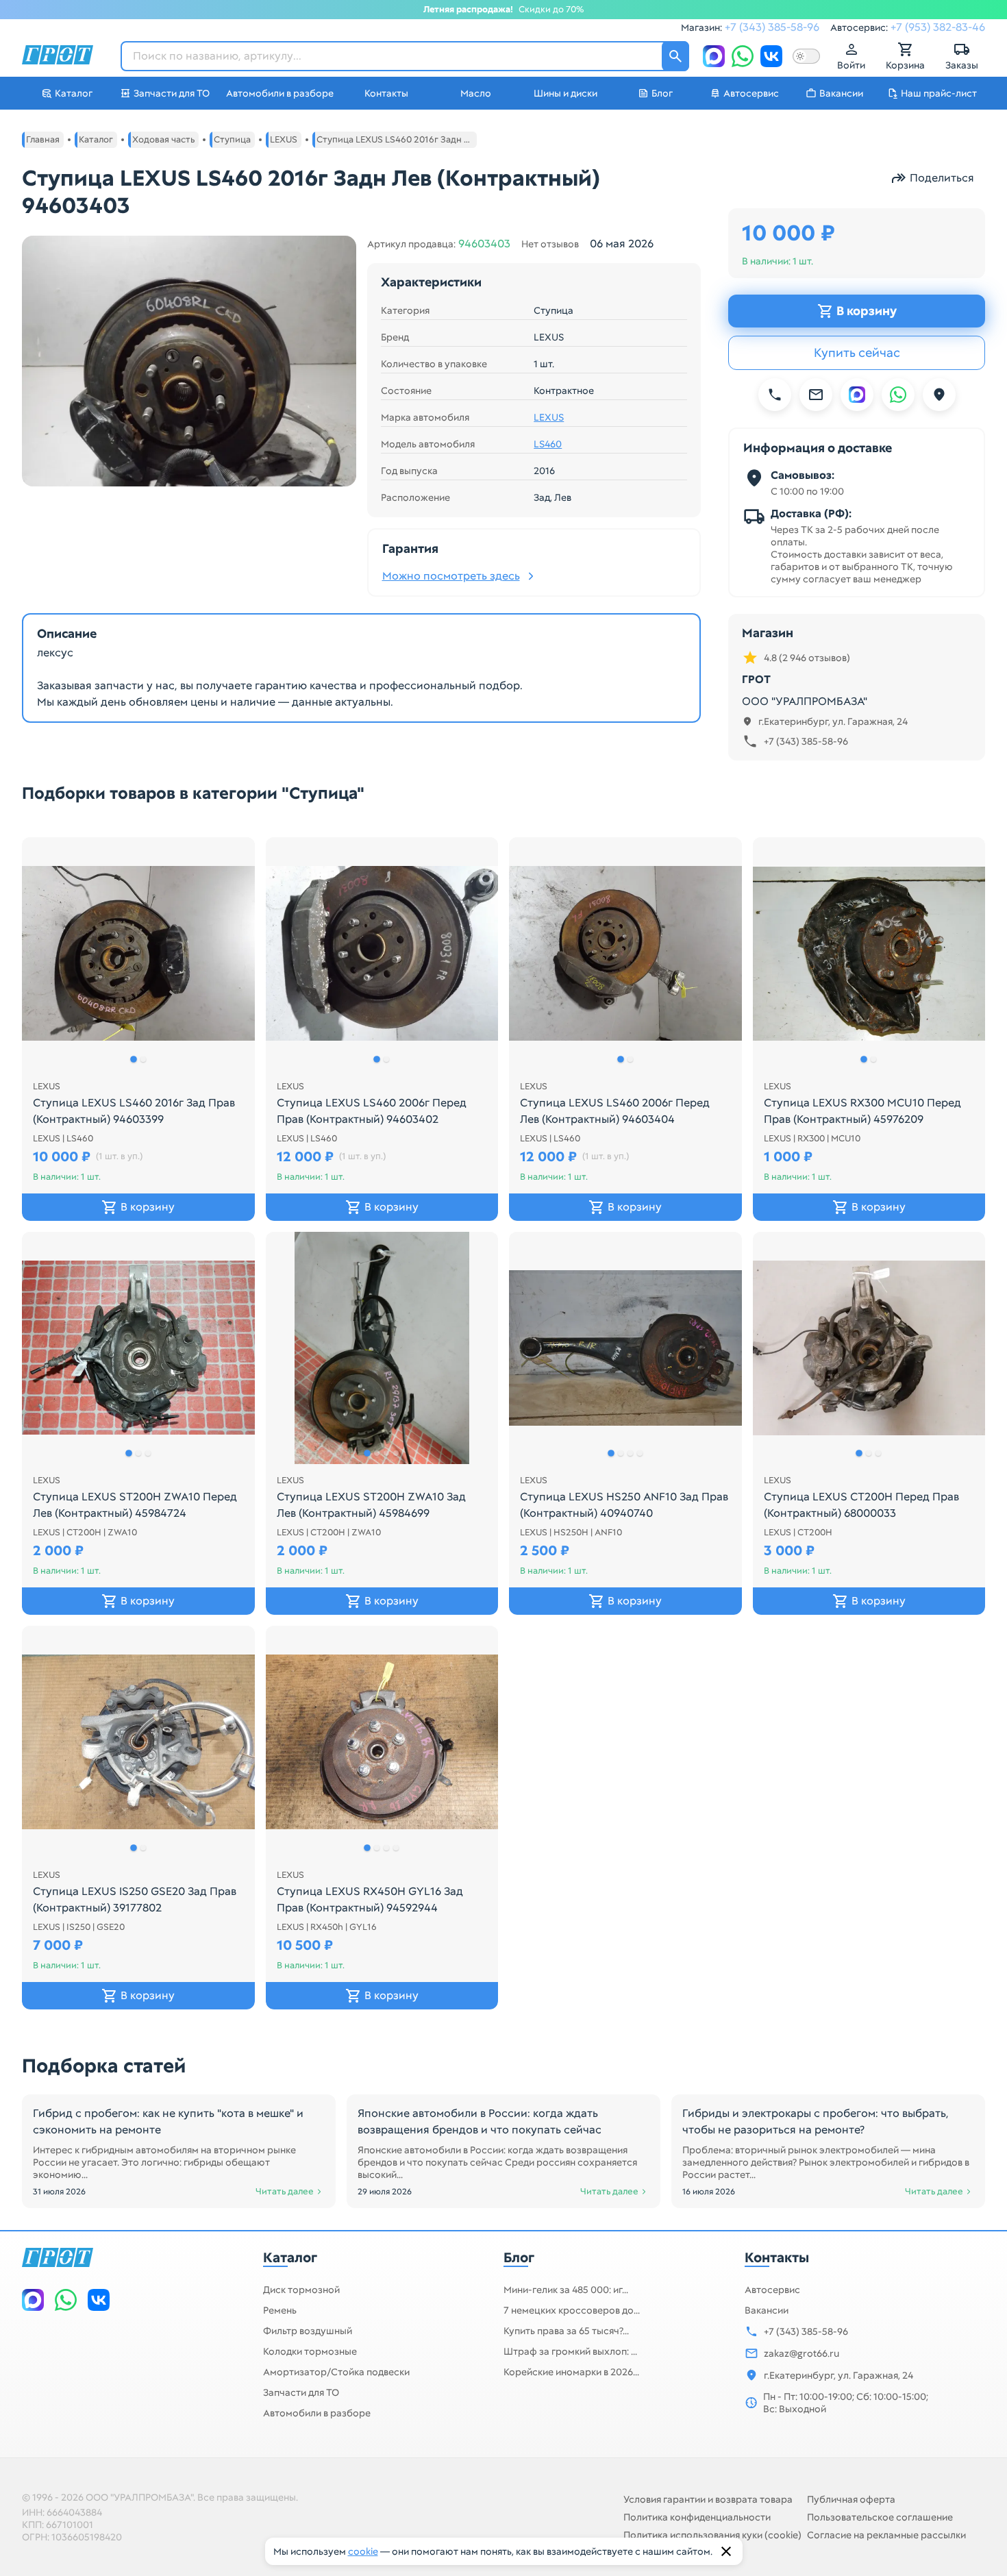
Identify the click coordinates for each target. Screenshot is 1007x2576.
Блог (519, 2257)
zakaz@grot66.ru (801, 2353)
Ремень (280, 2310)
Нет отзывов (550, 244)
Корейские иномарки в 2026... (571, 2372)
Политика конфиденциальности (697, 2517)
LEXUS (549, 417)
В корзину (867, 311)
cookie (363, 2551)
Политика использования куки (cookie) (712, 2535)
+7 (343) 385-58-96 (772, 27)
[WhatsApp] (743, 56)
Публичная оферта (851, 2499)
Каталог (290, 2257)
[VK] (771, 56)
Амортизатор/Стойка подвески (336, 2372)
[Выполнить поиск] (675, 56)
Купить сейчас (857, 352)
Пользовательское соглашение (880, 2517)
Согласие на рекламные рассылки (886, 2535)
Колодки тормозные (310, 2351)
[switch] (806, 56)
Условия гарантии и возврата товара (708, 2499)
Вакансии (767, 2310)
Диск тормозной (301, 2290)
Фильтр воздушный (308, 2331)
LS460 (548, 444)
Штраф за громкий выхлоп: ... (570, 2351)
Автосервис (772, 2290)
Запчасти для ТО (301, 2392)
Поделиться (942, 178)
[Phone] (775, 395)
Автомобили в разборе (317, 2413)
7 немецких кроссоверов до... (572, 2310)
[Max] (714, 56)
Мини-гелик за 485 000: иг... (566, 2290)
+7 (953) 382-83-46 (938, 27)
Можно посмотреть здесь (451, 576)
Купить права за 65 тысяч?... (566, 2331)
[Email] (816, 395)
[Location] (939, 395)
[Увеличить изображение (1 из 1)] (189, 361)
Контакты (777, 2257)
